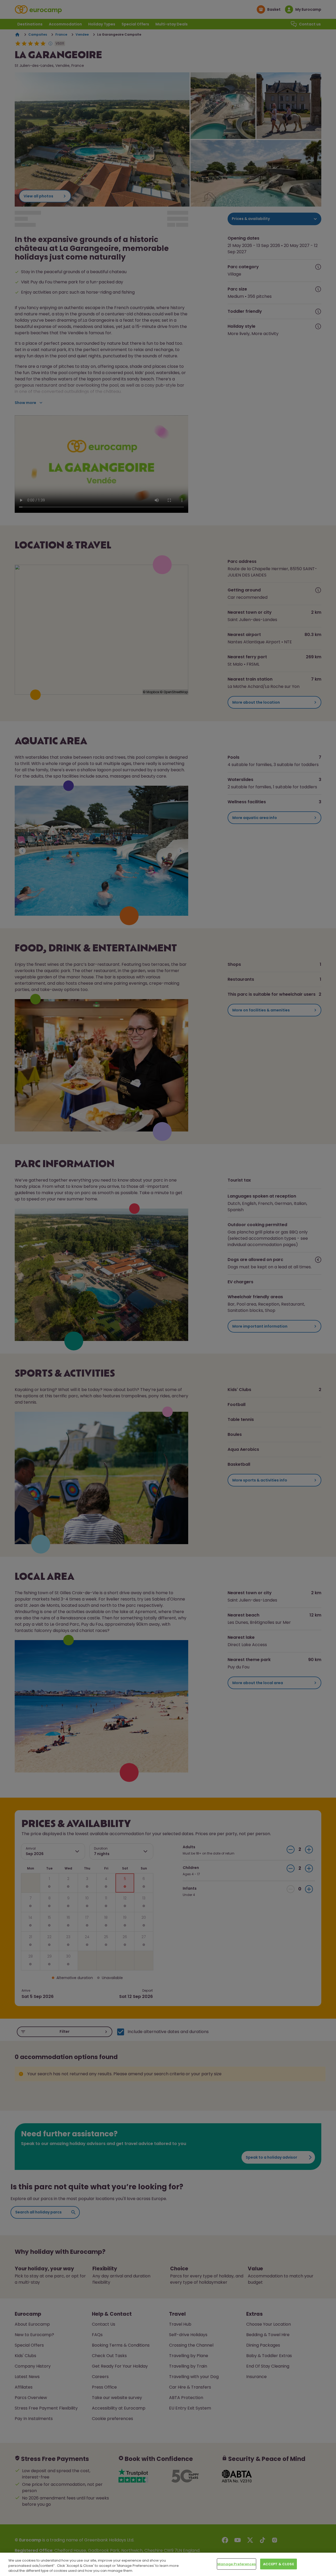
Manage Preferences (237, 2564)
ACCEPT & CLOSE (279, 2564)
